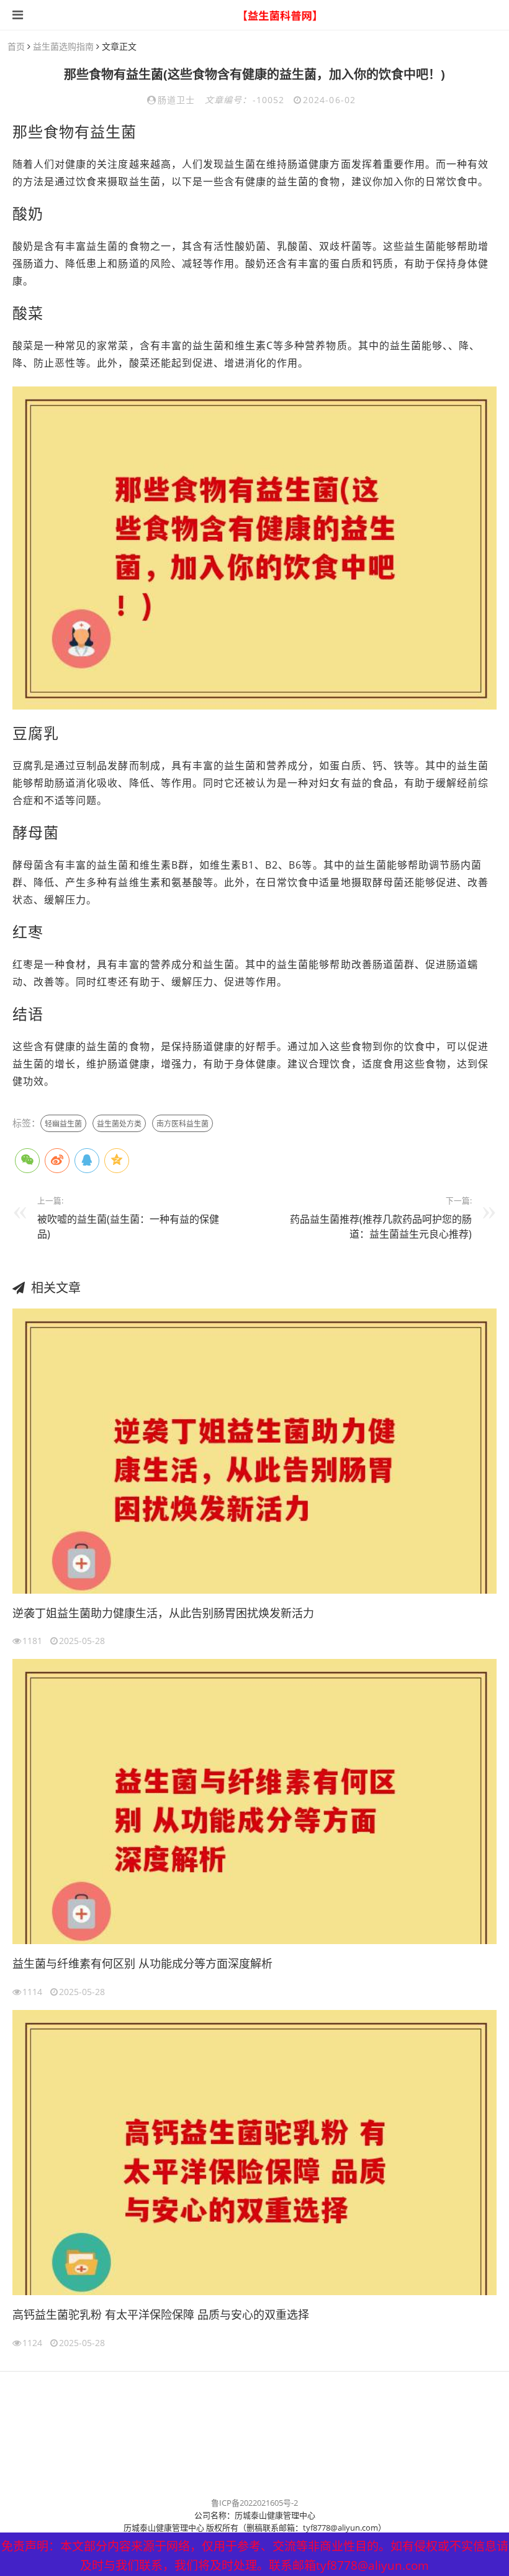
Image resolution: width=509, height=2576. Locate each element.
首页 (16, 46)
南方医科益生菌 (182, 1124)
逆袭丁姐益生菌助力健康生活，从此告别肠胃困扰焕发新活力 (163, 1613)
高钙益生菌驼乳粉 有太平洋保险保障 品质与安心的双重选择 (161, 2314)
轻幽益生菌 (63, 1124)
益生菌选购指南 (63, 46)
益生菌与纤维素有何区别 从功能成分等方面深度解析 (142, 1963)
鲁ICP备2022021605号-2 (254, 2503)
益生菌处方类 (119, 1124)
